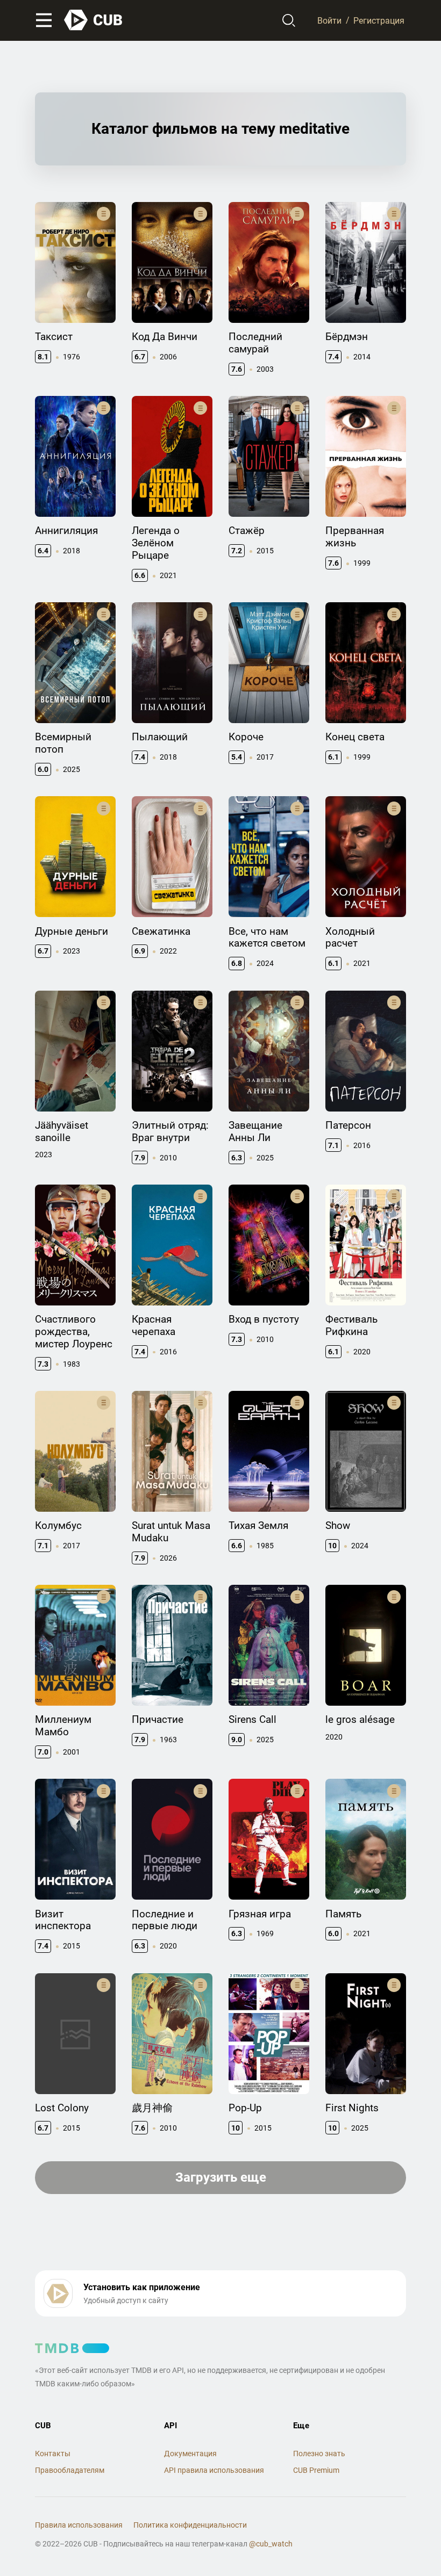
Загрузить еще (221, 2177)
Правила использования (79, 2525)
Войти (329, 20)
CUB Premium (316, 2470)
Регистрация (379, 20)
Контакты (53, 2454)
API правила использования (214, 2470)
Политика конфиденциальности (190, 2525)
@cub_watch (271, 2544)
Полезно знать (319, 2454)
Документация (190, 2454)
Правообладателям (70, 2470)
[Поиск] (289, 20)
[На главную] (94, 20)
